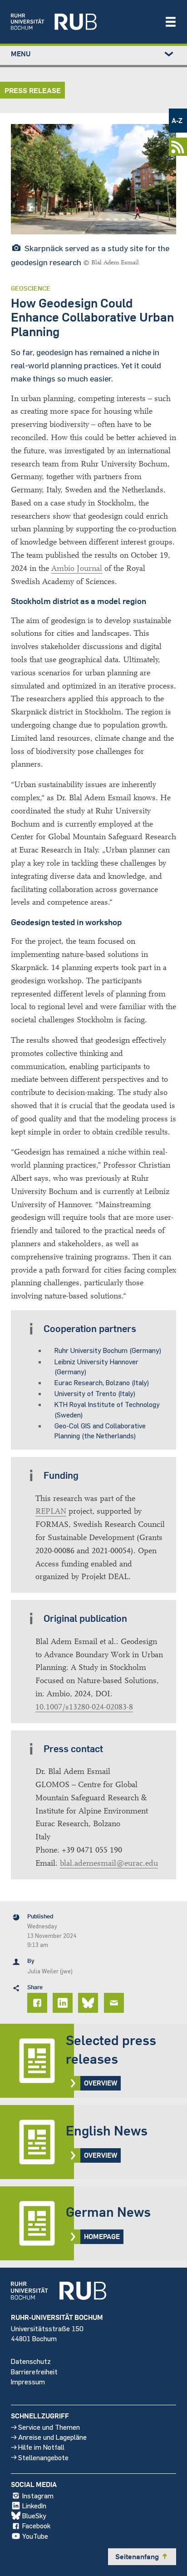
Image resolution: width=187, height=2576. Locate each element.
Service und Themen (49, 2427)
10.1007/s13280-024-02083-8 (84, 1707)
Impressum (28, 2381)
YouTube (35, 2536)
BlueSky (34, 2515)
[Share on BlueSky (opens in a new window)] (89, 2003)
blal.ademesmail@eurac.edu (109, 1863)
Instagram (38, 2495)
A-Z (177, 120)
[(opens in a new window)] (83, 22)
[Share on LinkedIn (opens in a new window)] (64, 2003)
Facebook (36, 2525)
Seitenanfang (142, 2556)
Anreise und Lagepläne (52, 2437)
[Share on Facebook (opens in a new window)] (39, 2003)
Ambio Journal (77, 568)
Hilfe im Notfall (41, 2447)
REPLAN (51, 1511)
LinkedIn (34, 2505)
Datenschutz (31, 2361)
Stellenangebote (43, 2457)
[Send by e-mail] (115, 2003)
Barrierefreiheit (34, 2371)
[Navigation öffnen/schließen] (171, 22)
